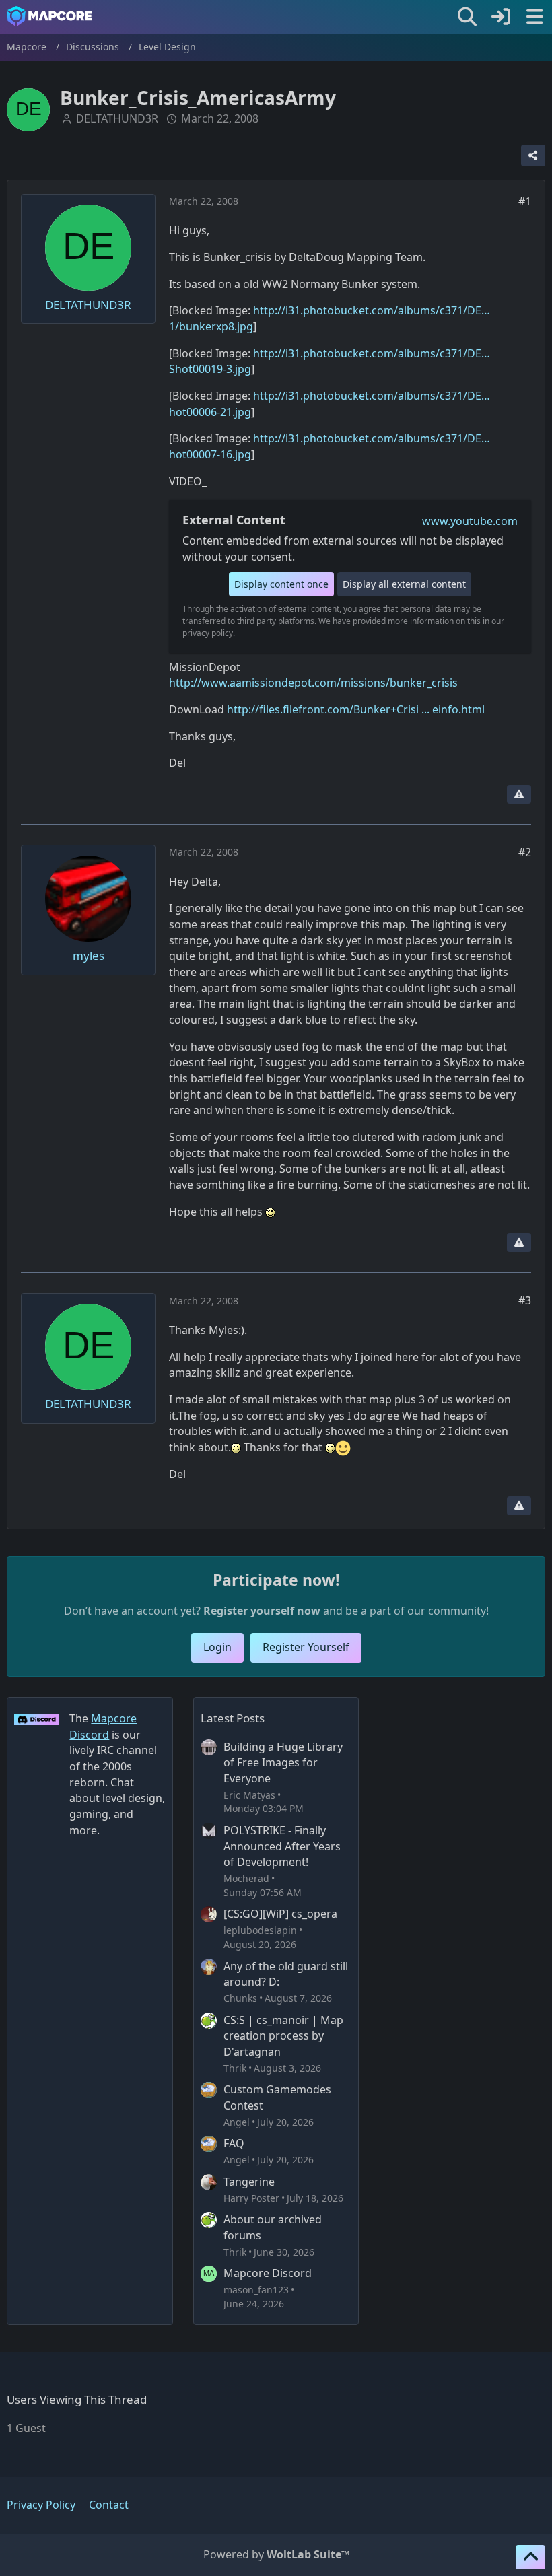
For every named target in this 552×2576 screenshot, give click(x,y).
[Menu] (534, 17)
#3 (525, 1300)
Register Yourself (306, 1647)
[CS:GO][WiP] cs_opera (280, 1914)
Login (217, 1647)
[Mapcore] (49, 16)
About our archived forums (273, 2227)
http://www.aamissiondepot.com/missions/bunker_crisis (313, 683)
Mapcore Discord (268, 2273)
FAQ (234, 2143)
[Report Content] (519, 794)
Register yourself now (262, 1611)
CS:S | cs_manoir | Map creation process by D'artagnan (283, 2036)
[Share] (533, 155)
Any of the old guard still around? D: (286, 1974)
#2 (525, 852)
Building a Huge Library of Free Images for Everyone (283, 1763)
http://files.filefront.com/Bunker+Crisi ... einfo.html (356, 709)
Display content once (281, 584)
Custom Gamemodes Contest (277, 2097)
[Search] (467, 17)
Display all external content (404, 584)
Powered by (276, 2554)
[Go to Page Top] (530, 2557)
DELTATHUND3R (117, 118)
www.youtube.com (470, 521)
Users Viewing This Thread (77, 2399)
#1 (525, 201)
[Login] (501, 17)
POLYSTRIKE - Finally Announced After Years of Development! (282, 1846)
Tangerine (249, 2182)
